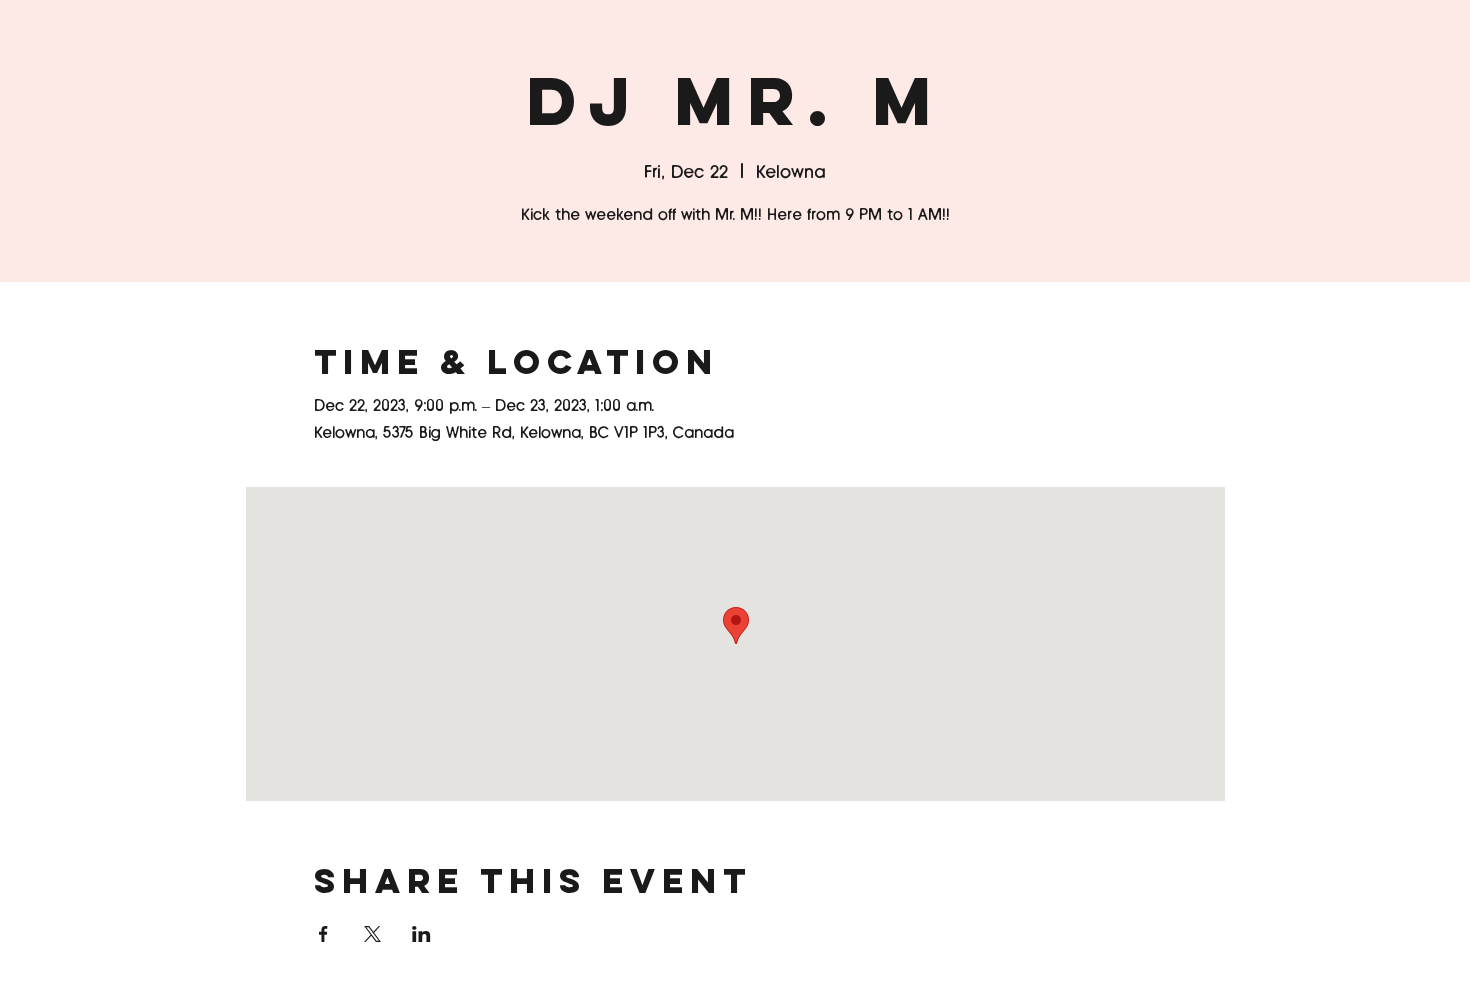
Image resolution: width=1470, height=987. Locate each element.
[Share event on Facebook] (323, 934)
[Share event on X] (372, 934)
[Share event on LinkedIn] (421, 934)
